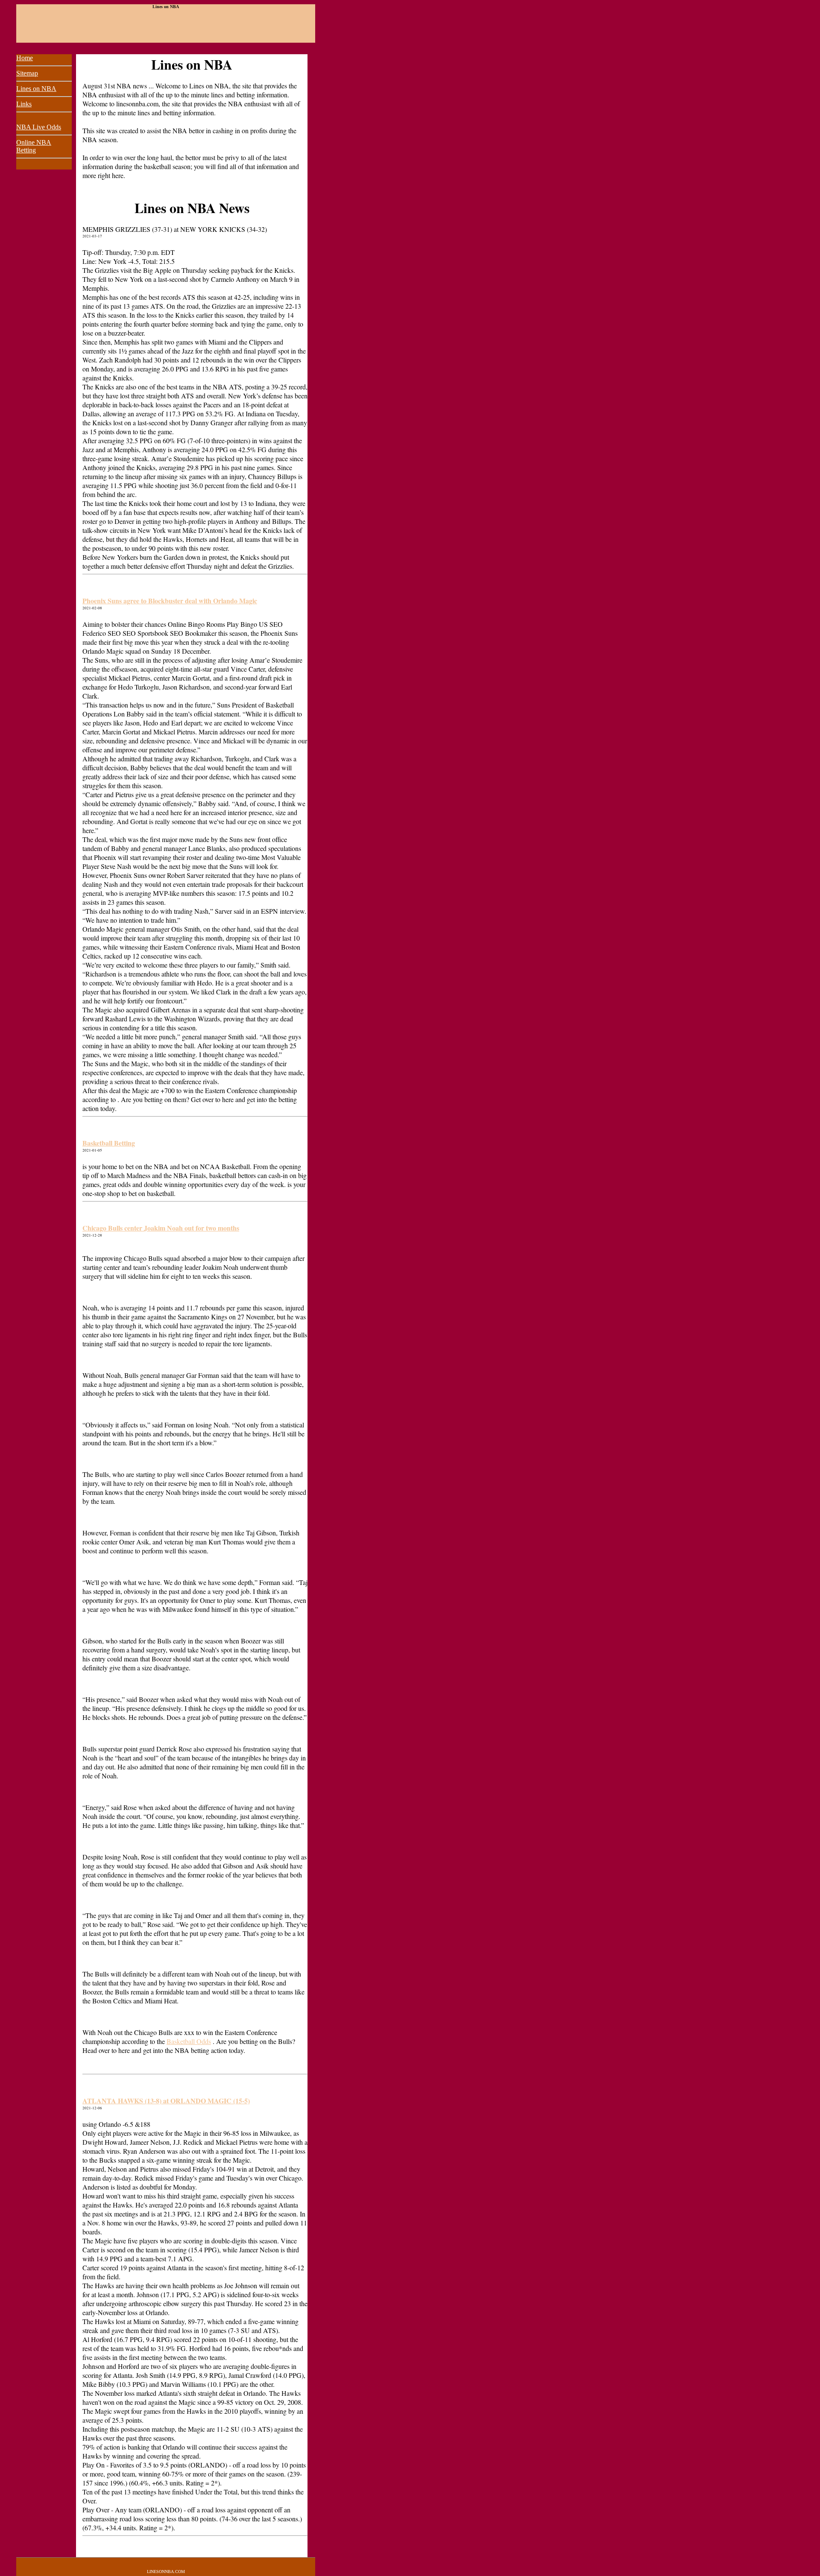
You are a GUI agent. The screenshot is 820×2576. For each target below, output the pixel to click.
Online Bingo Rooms (197, 624)
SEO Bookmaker (193, 633)
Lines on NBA (36, 89)
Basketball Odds (189, 2041)
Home (25, 58)
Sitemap (27, 73)
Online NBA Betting (34, 146)
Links (24, 104)
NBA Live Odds (39, 127)
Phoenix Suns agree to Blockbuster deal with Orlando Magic (170, 601)
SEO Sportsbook (145, 633)
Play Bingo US (247, 624)
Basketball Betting (109, 1143)
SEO (114, 633)
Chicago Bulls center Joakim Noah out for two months (161, 1228)
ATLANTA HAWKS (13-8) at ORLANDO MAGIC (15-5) (166, 2101)
